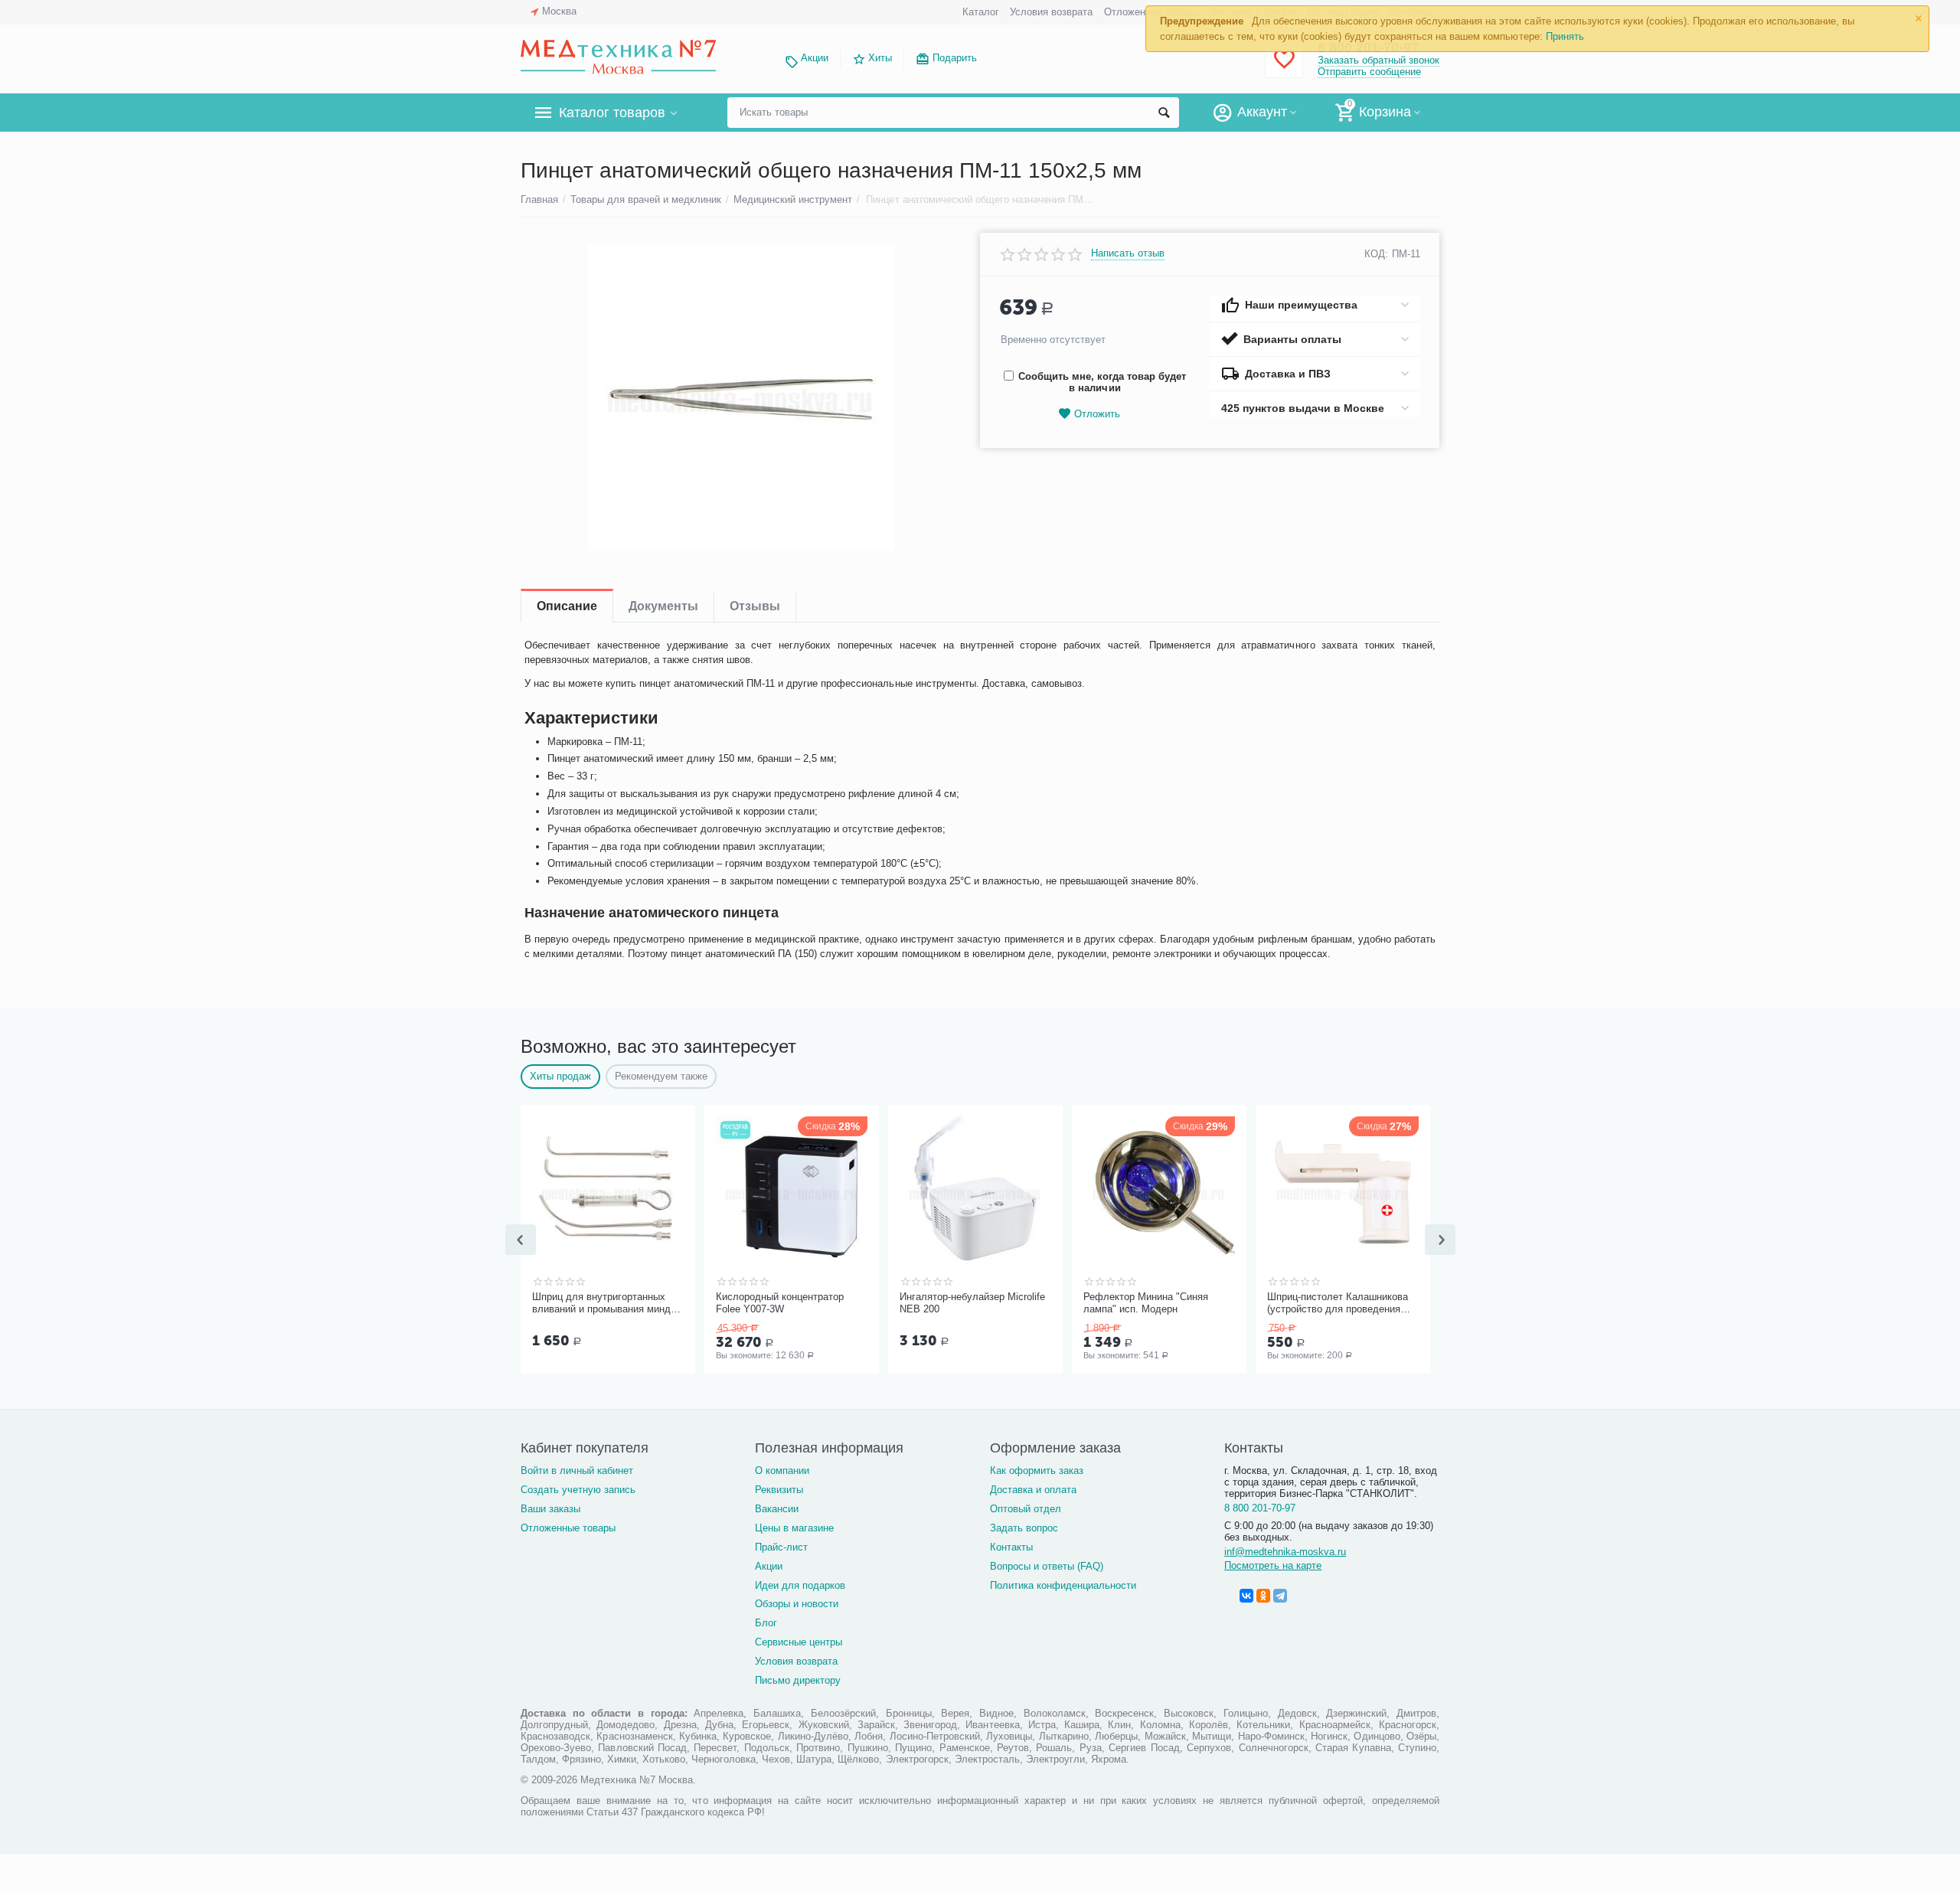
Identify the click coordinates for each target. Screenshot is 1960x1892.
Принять (1565, 36)
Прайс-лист (781, 1547)
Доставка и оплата (1033, 1490)
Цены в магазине (794, 1528)
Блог (766, 1623)
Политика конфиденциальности (1063, 1585)
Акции (815, 58)
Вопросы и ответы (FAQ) (1047, 1566)
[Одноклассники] (1263, 1596)
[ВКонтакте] (1246, 1596)
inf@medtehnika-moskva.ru (1285, 1552)
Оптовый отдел (1026, 1509)
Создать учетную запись (578, 1490)
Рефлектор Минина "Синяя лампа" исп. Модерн (1146, 1303)
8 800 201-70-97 (1260, 1508)
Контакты (1011, 1547)
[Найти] (1164, 113)
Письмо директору (798, 1680)
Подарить (955, 58)
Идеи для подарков (800, 1585)
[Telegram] (1280, 1596)
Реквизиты (779, 1490)
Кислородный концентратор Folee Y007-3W (780, 1303)
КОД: (1376, 254)
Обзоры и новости (797, 1604)
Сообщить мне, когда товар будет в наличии (1102, 382)
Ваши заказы (550, 1509)
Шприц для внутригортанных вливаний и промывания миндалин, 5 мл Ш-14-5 (606, 1303)
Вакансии (777, 1509)
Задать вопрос (1024, 1528)
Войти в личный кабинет (577, 1470)
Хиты (880, 58)
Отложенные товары (568, 1528)
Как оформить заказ (1037, 1470)
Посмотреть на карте (1273, 1565)
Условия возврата (1051, 12)
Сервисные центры (799, 1642)
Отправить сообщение (1369, 72)
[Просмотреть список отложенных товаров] (1284, 68)
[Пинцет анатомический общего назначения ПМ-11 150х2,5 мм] (741, 397)
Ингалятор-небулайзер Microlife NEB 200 (972, 1303)
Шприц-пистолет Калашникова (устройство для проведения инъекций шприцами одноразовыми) (1338, 1303)
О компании (782, 1470)
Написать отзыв (1128, 253)
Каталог (981, 12)
